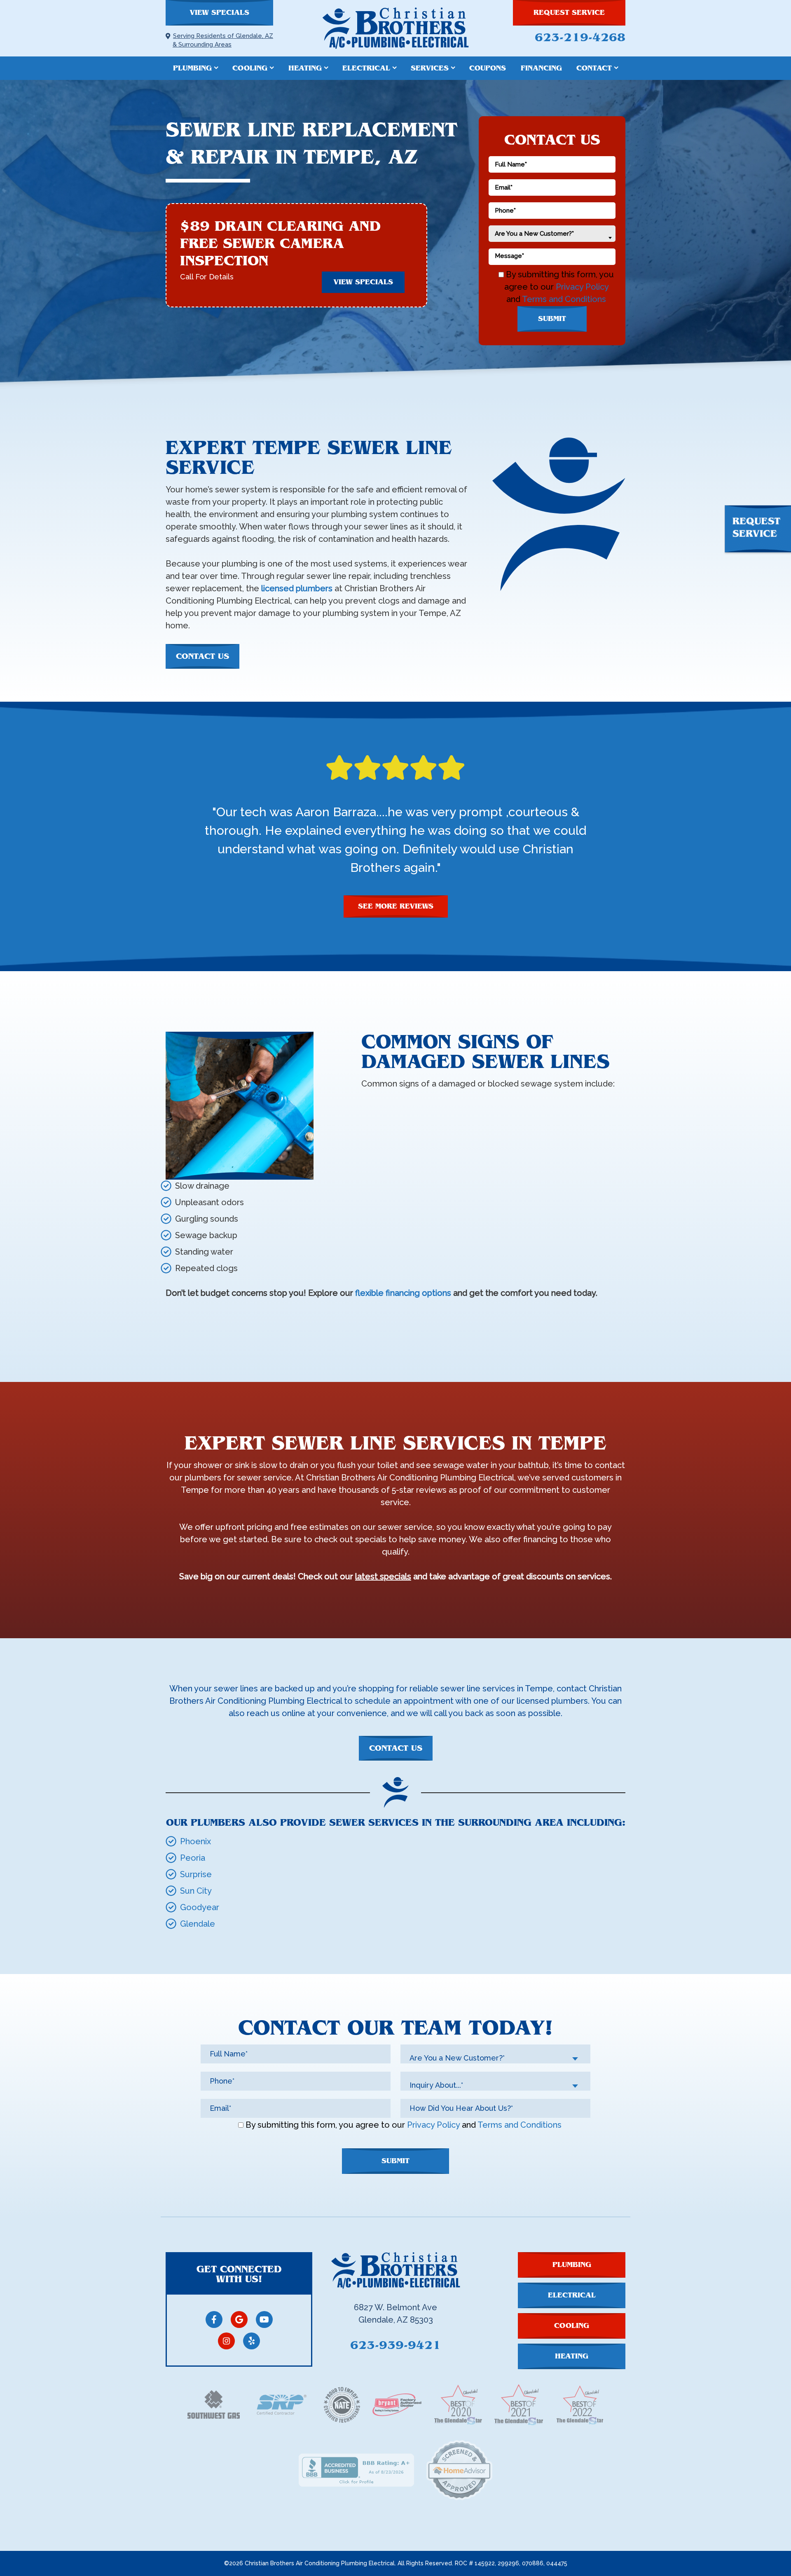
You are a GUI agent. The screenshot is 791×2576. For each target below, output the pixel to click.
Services (430, 68)
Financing (541, 68)
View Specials (219, 13)
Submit (552, 319)
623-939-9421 (395, 2345)
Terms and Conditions (564, 299)
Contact (594, 68)
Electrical (366, 68)
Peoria (193, 1858)
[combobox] (552, 234)
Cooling (250, 68)
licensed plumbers (297, 588)
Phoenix (195, 1841)
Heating (305, 68)
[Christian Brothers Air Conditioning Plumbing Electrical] (395, 28)
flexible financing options (403, 1293)
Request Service (569, 13)
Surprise (196, 1874)
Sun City (196, 1891)
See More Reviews (396, 906)
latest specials (383, 1576)
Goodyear (200, 1907)
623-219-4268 (580, 37)
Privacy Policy (582, 287)
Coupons (488, 68)
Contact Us (202, 656)
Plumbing (192, 68)
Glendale (198, 1924)
